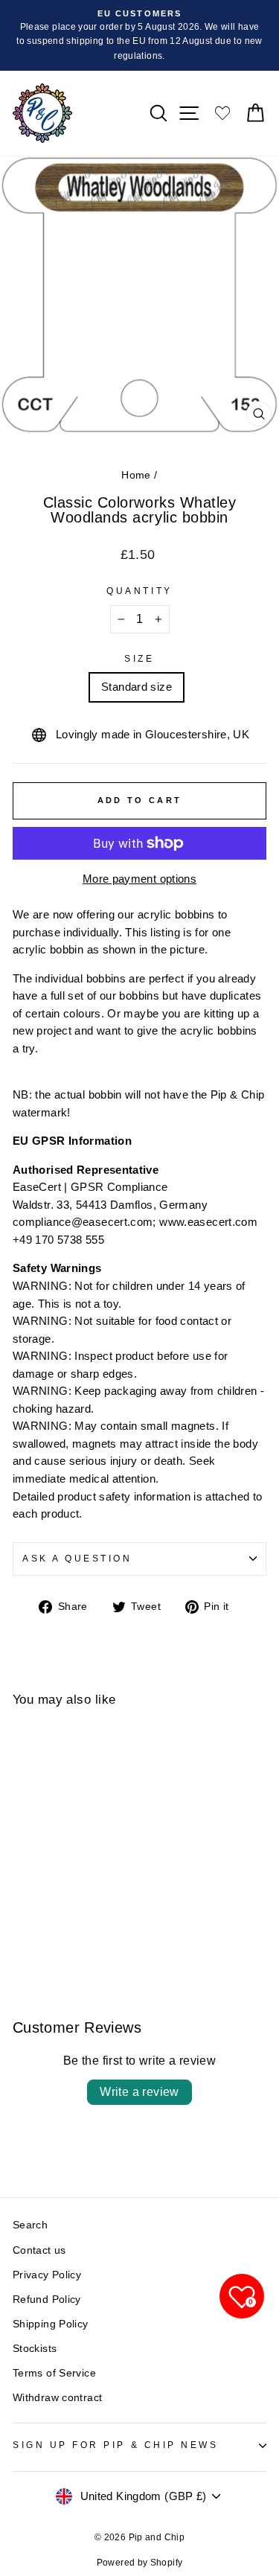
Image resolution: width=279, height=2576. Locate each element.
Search (30, 2225)
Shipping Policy (51, 2324)
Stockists (35, 2349)
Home (136, 475)
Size (139, 658)
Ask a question (77, 1558)
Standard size (137, 687)
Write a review (139, 2092)
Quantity (139, 591)
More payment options (139, 879)
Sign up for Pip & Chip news (115, 2445)
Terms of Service (54, 2373)
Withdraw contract (57, 2398)
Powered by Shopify (140, 2563)
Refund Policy (47, 2299)
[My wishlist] (222, 113)
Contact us (39, 2250)
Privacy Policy (47, 2275)
